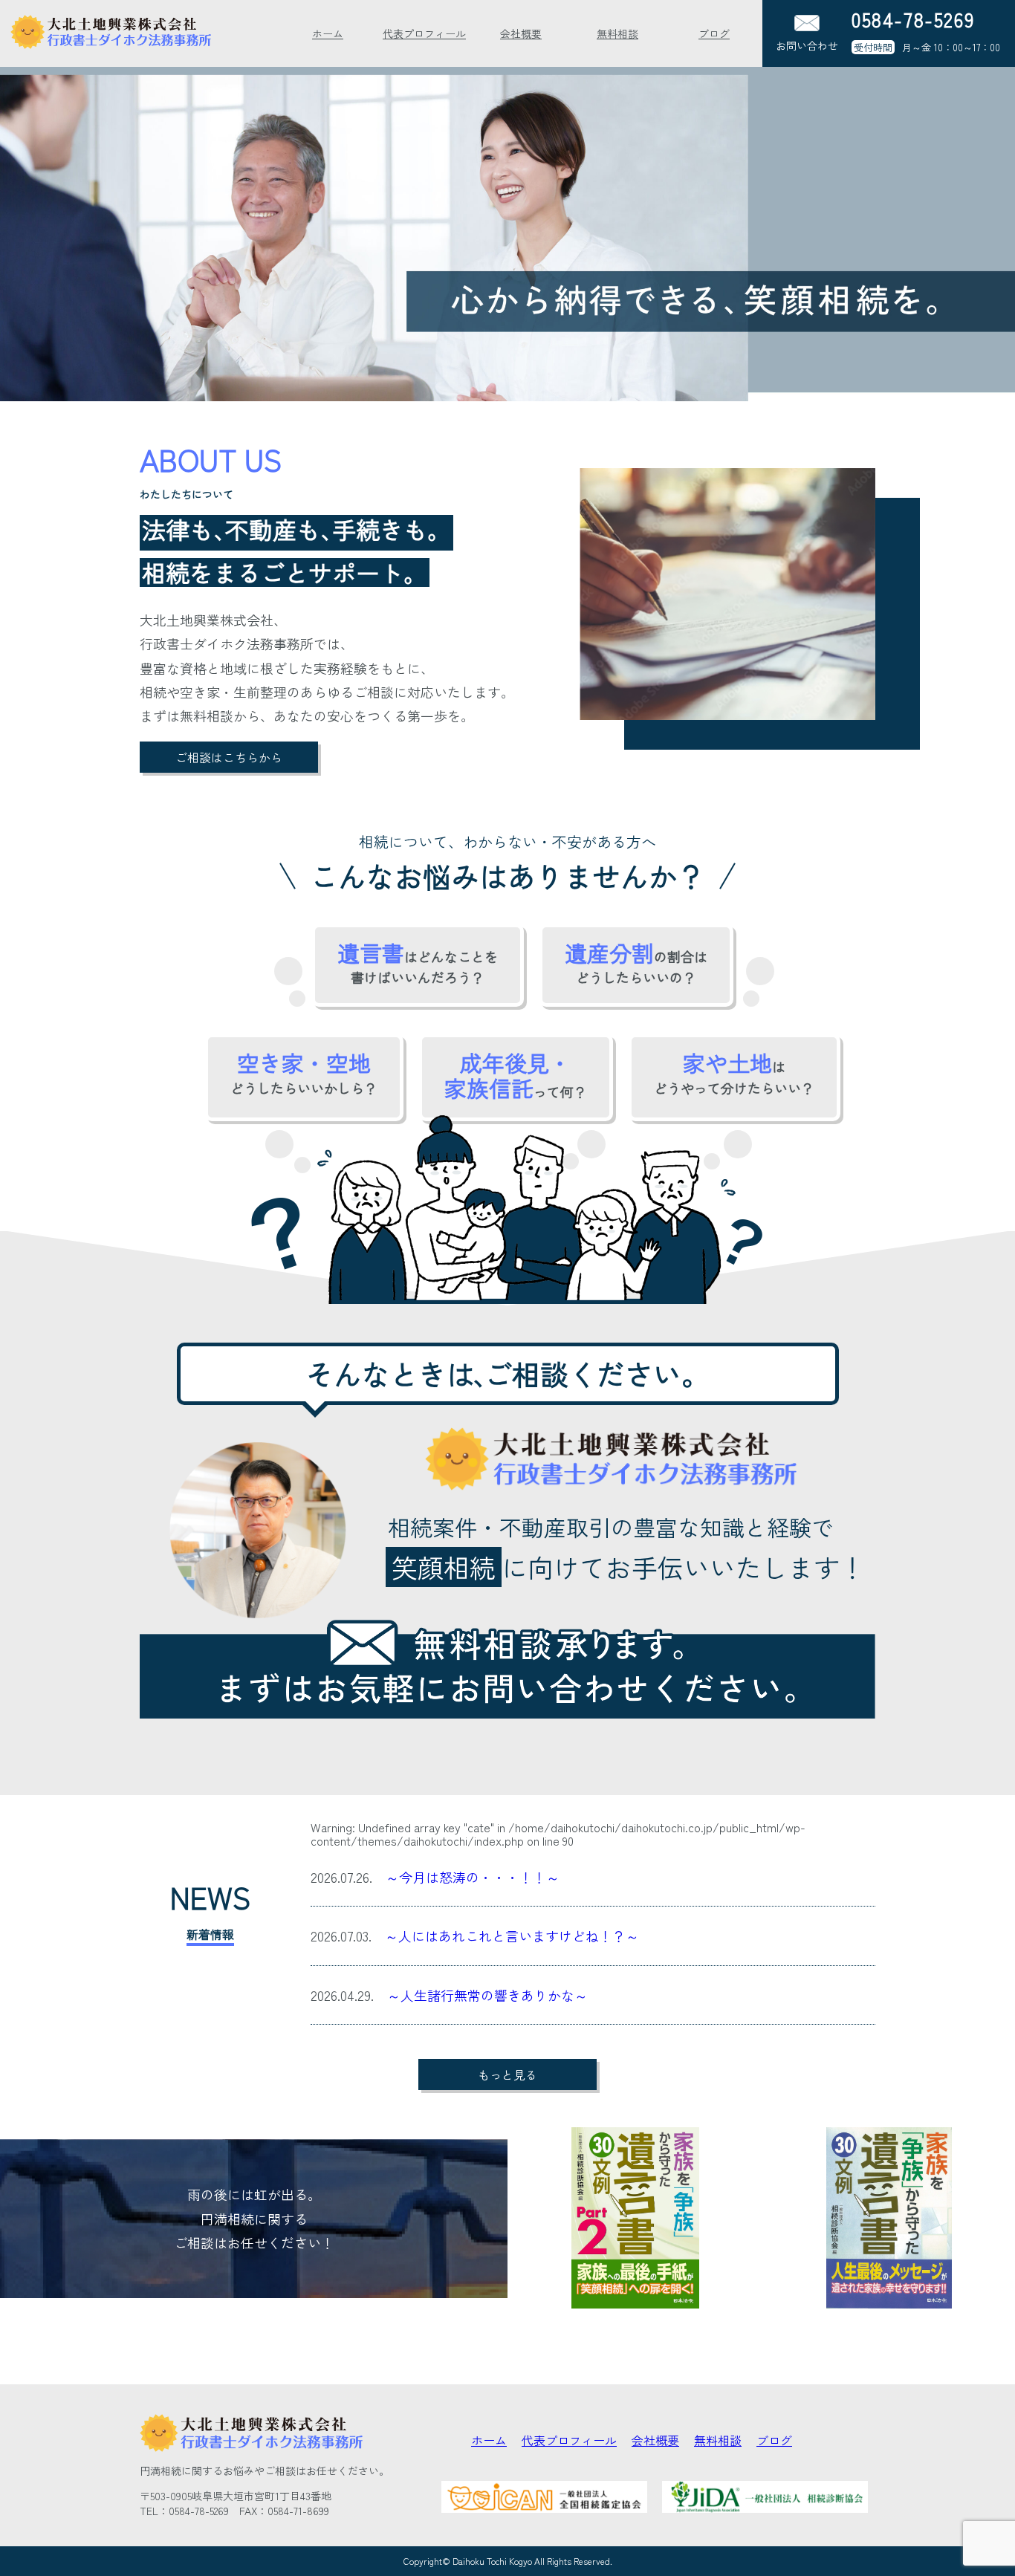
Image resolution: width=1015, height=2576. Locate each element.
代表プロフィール (424, 33)
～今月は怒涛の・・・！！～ (473, 1877)
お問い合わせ (807, 45)
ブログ (714, 33)
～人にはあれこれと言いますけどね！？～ (512, 1936)
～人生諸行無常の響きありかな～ (487, 1995)
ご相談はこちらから (229, 757)
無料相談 (617, 33)
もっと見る (507, 2074)
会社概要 (521, 33)
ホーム (328, 33)
